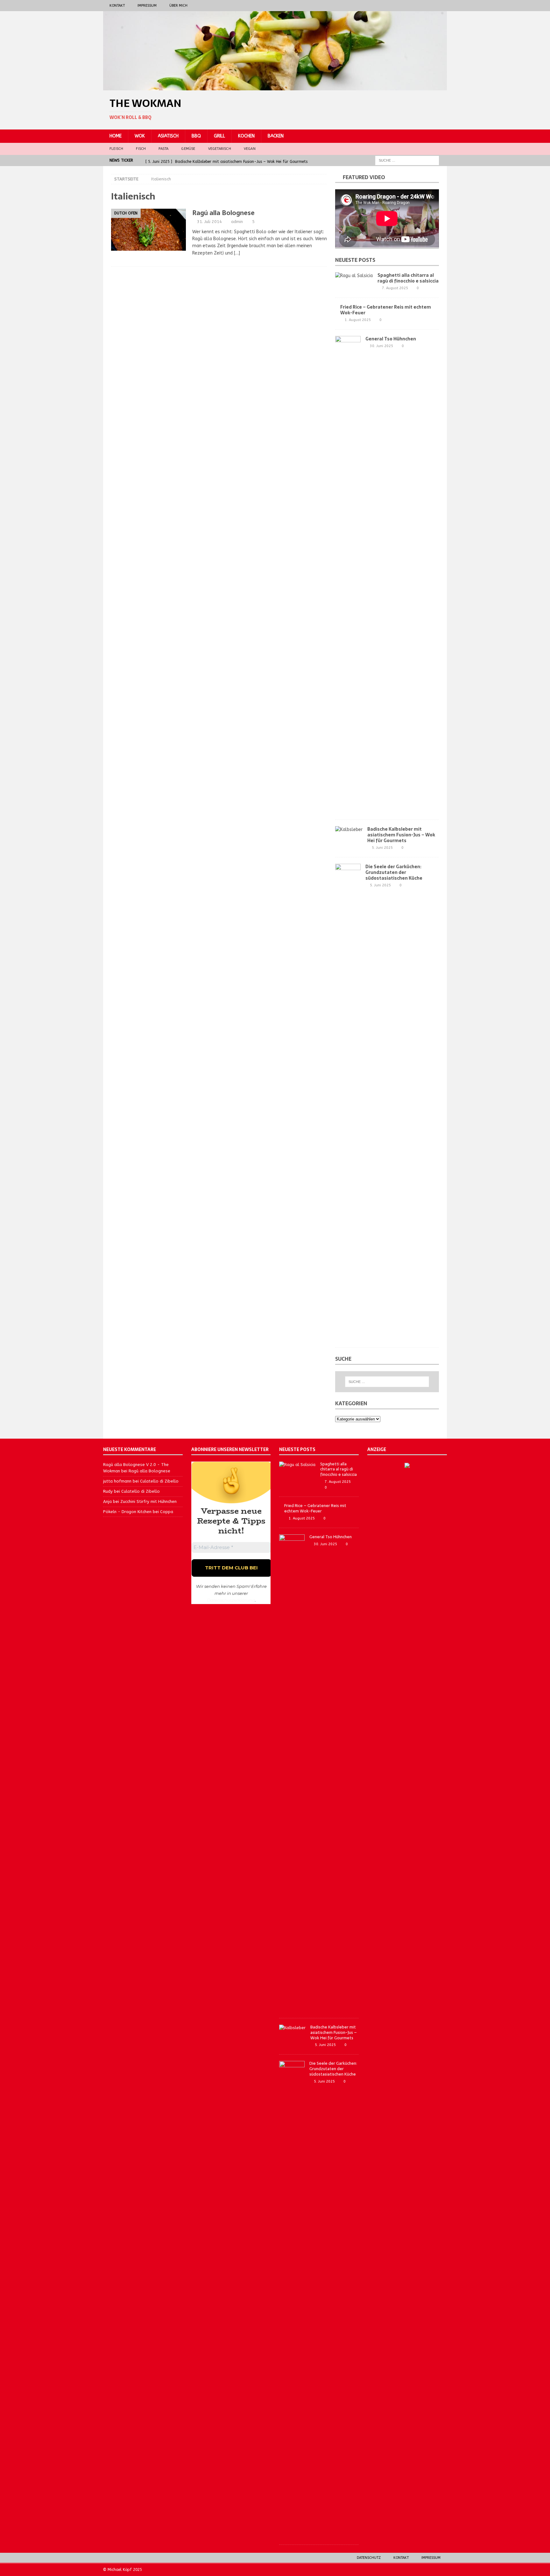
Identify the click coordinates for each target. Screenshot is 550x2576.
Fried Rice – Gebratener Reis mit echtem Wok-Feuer (386, 310)
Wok (140, 136)
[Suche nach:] (407, 160)
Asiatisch (168, 136)
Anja (107, 1501)
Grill (219, 136)
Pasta (163, 149)
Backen (276, 136)
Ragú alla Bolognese (223, 213)
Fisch (141, 149)
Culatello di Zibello (159, 1481)
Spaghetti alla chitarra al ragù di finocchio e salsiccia (408, 278)
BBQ (196, 136)
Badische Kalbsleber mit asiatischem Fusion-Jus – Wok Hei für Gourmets (401, 835)
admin (237, 222)
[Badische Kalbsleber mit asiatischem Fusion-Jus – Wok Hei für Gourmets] (349, 830)
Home (116, 136)
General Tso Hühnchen (391, 339)
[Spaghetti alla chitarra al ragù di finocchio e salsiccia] (354, 276)
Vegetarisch (220, 149)
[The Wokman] (275, 87)
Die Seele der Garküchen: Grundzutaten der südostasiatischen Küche (394, 872)
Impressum (147, 6)
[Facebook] (416, 6)
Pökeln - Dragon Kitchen (127, 1512)
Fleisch (116, 149)
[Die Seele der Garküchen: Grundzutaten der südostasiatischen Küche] (348, 1102)
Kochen (246, 136)
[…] (237, 253)
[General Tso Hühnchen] (348, 575)
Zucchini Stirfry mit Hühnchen (148, 1501)
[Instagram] (429, 6)
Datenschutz (369, 2558)
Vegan (250, 149)
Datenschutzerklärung (231, 1600)
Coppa (167, 1512)
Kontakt (117, 6)
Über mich (178, 6)
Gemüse (188, 149)
